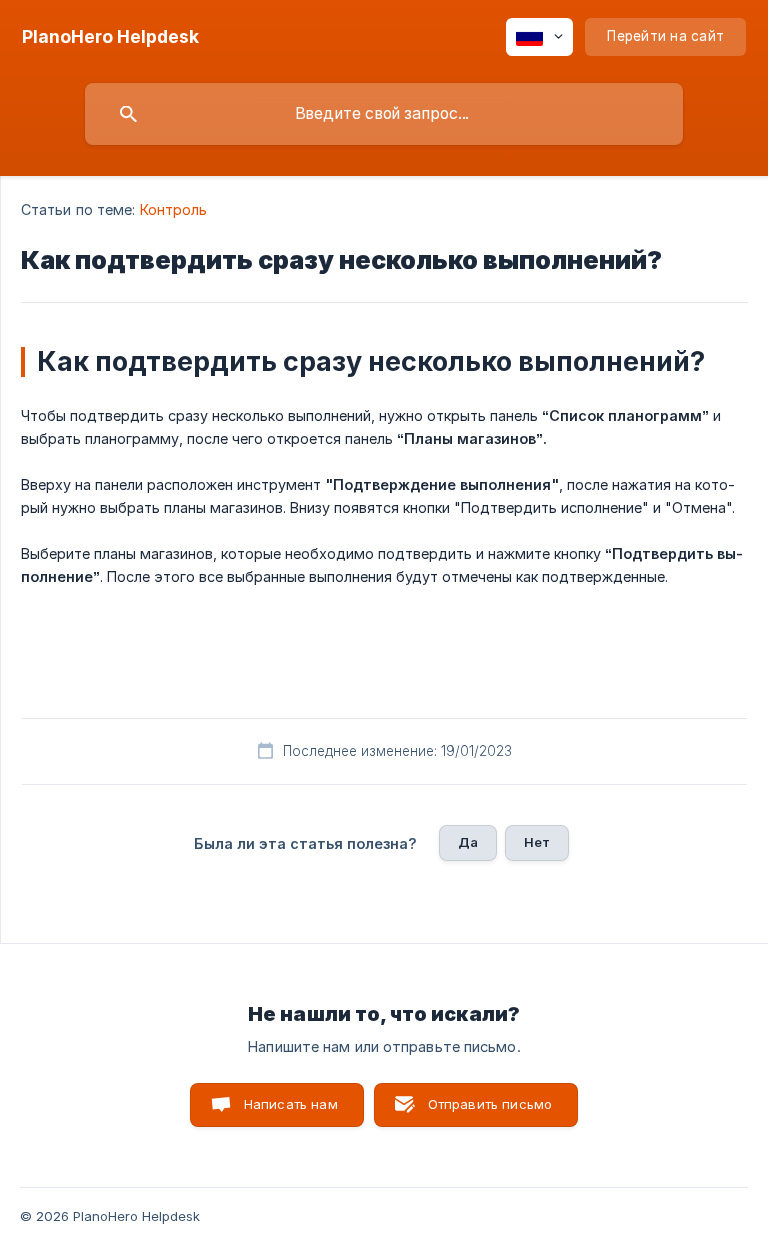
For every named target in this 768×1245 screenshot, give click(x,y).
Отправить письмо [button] (490, 1104)
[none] (110, 37)
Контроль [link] (174, 209)
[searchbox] (384, 114)
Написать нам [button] (291, 1104)
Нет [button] (537, 842)
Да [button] (468, 842)
